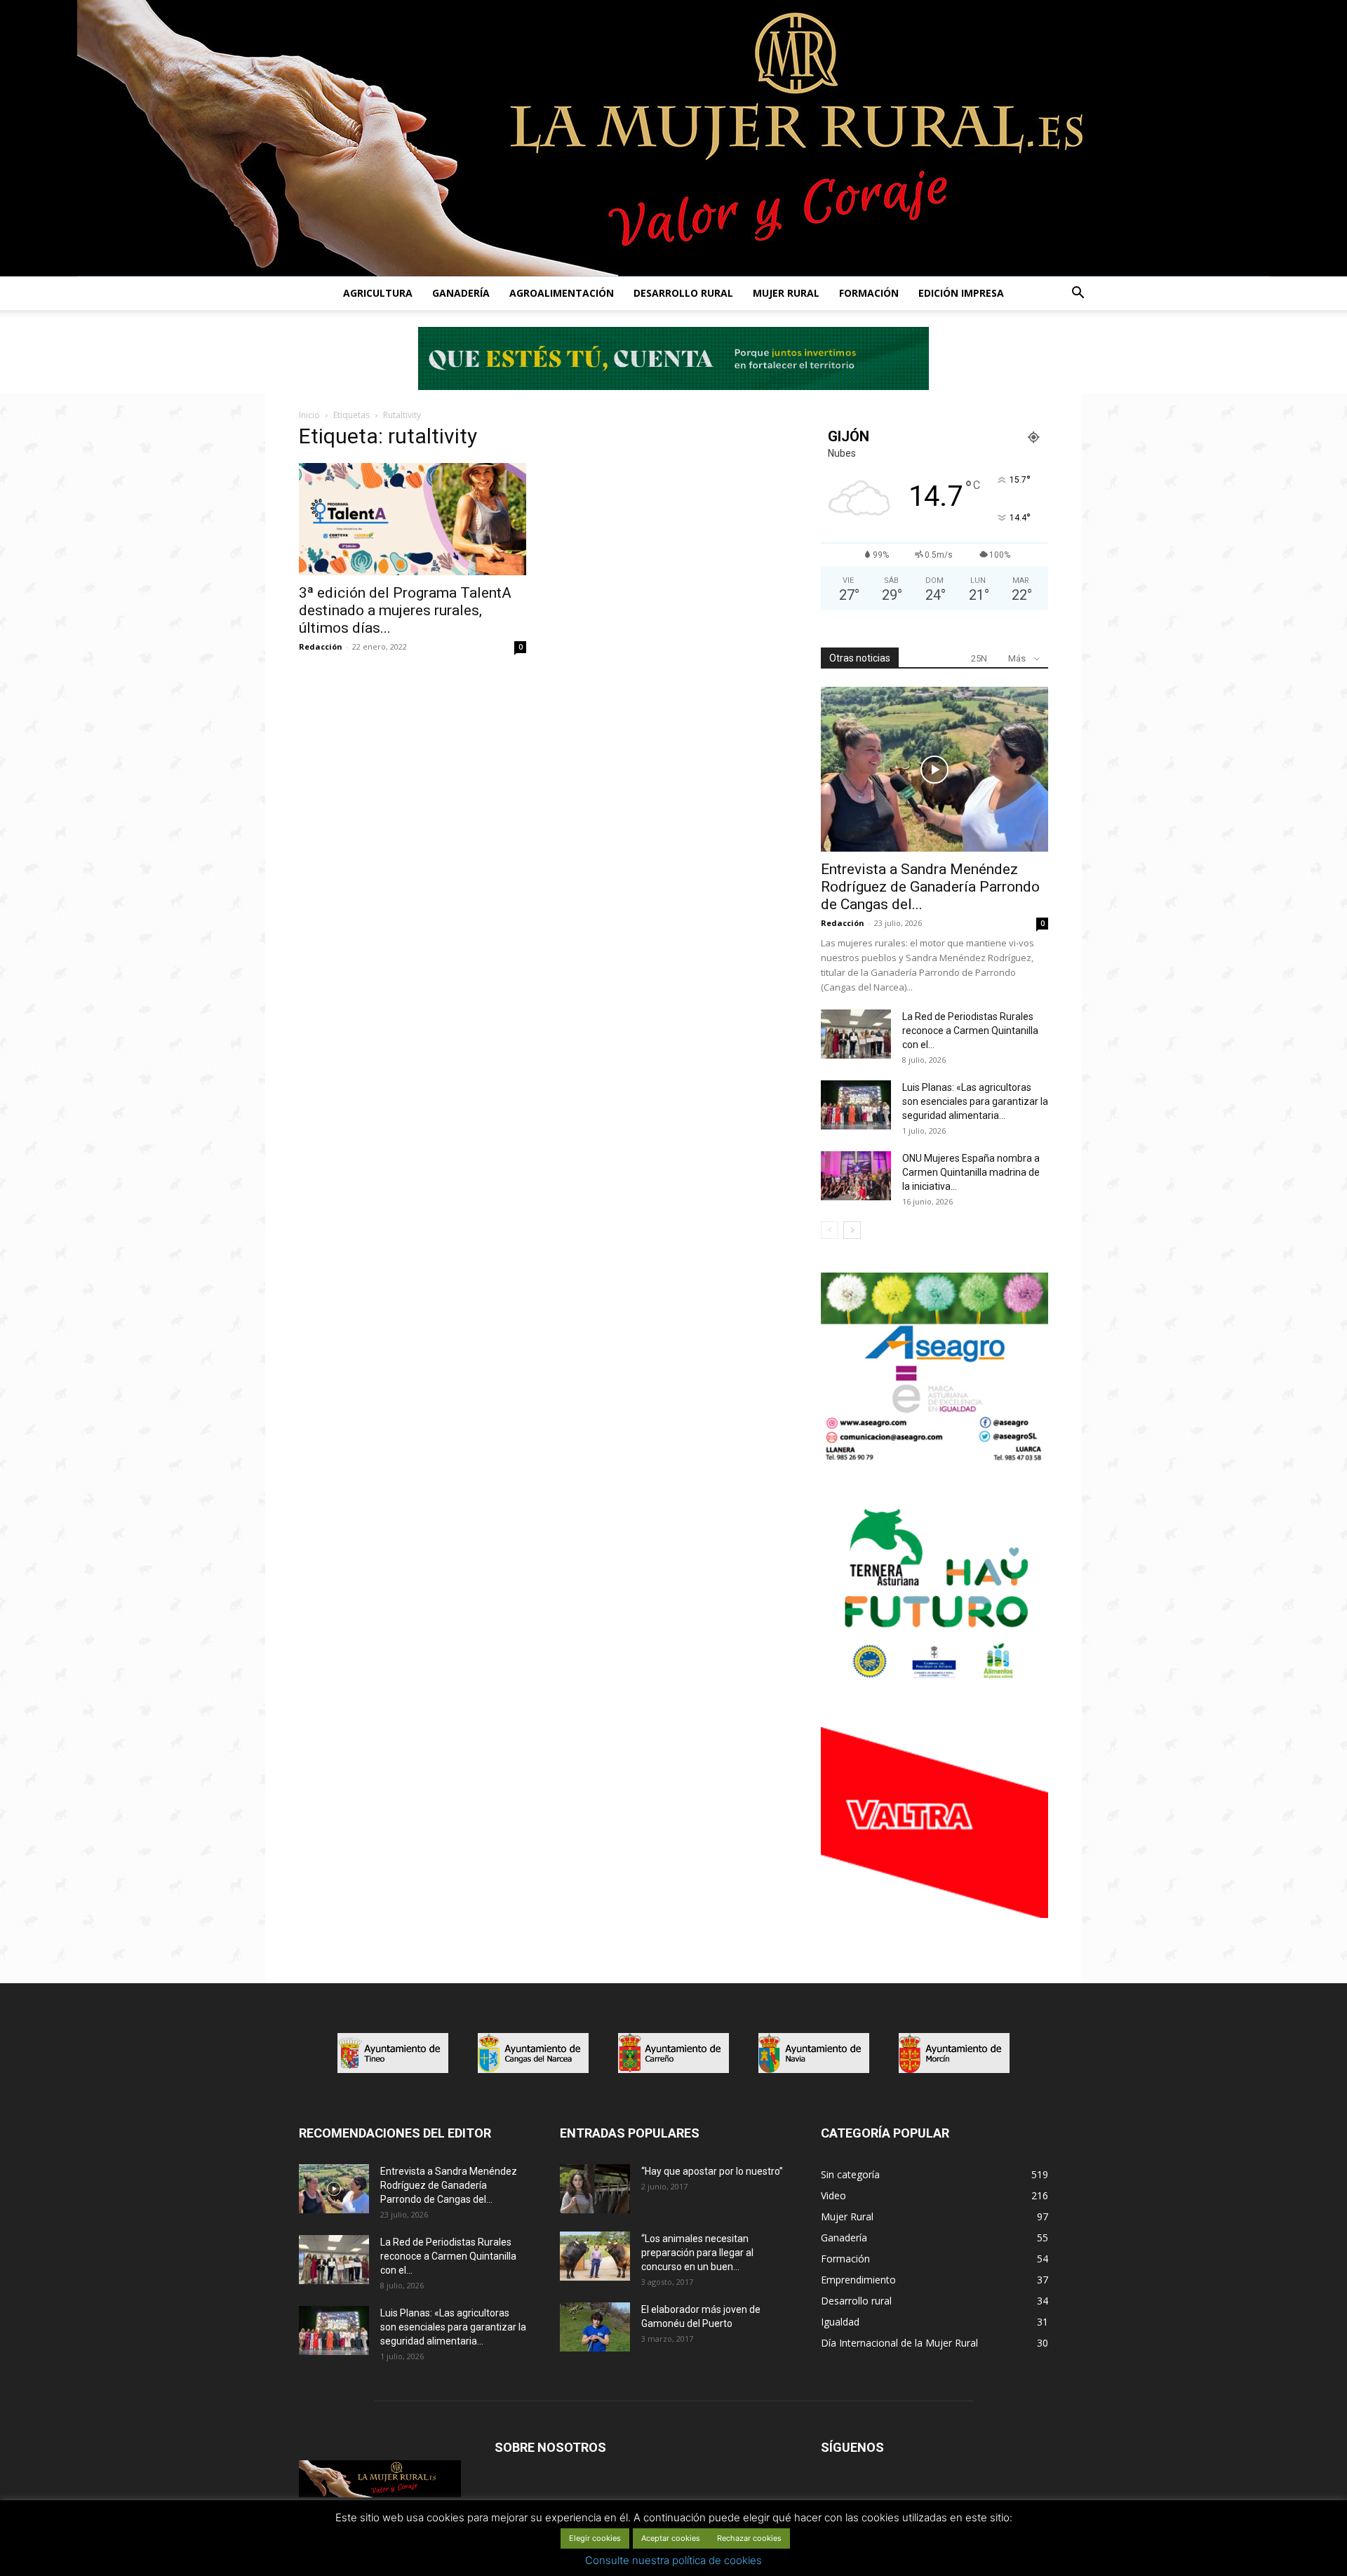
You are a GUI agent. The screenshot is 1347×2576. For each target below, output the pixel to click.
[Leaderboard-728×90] (673, 386)
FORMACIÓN (869, 293)
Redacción (321, 646)
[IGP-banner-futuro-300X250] (934, 1686)
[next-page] (852, 1230)
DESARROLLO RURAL (683, 293)
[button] (1078, 294)
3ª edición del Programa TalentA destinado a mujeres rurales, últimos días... (405, 610)
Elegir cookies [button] (595, 2538)
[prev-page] (830, 1230)
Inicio (309, 415)
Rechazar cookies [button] (749, 2538)
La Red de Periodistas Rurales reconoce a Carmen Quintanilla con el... (970, 1031)
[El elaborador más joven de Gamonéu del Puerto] (595, 2327)
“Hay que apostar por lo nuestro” (712, 2171)
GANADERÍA (461, 293)
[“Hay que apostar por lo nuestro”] (595, 2189)
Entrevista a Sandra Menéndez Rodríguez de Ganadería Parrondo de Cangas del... (930, 887)
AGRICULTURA (378, 293)
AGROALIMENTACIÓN (562, 293)
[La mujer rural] (673, 138)
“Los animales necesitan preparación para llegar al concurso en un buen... (697, 2253)
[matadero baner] (934, 1460)
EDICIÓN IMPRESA (961, 293)
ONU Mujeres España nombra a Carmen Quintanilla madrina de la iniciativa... (971, 1172)
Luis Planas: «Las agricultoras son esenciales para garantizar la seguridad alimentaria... (975, 1101)
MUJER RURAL (786, 293)
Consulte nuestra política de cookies (673, 2560)
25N (979, 658)
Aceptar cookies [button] (671, 2538)
